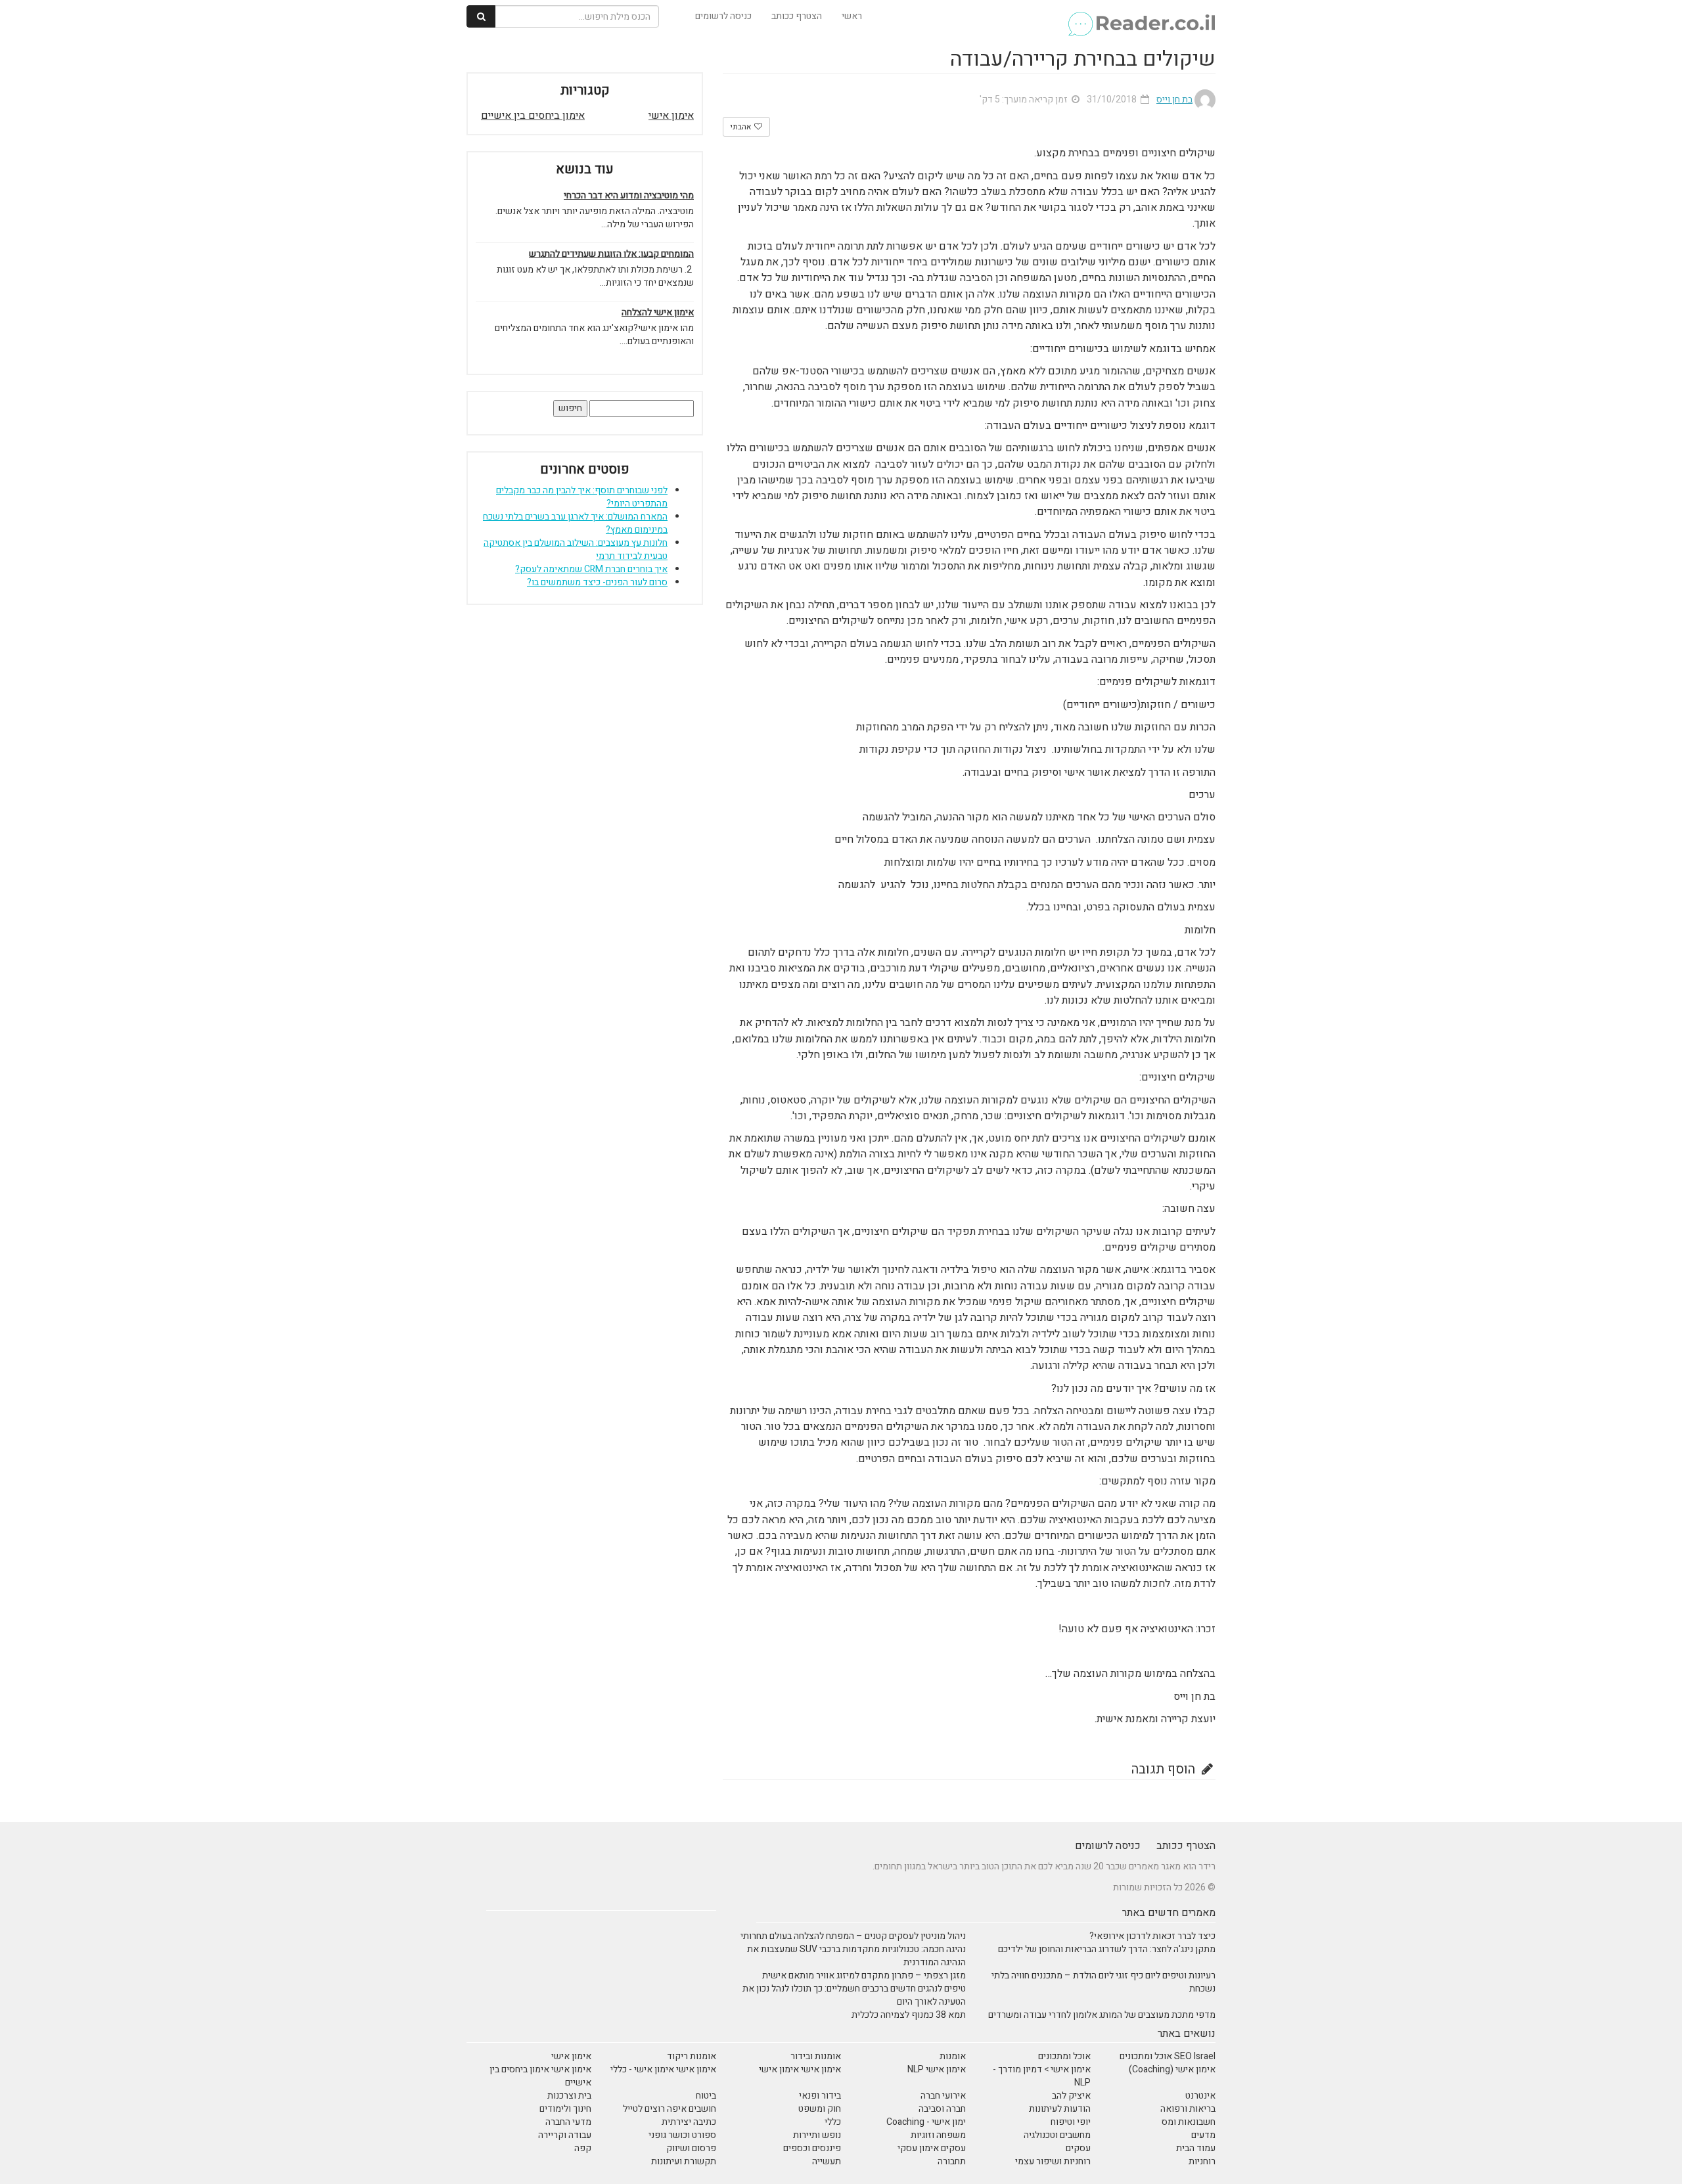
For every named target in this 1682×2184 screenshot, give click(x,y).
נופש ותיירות (817, 2135)
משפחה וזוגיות (938, 2135)
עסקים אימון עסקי (932, 2148)
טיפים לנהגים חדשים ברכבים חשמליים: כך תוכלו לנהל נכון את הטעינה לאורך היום (854, 1995)
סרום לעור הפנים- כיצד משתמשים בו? (597, 582)
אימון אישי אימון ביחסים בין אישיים (540, 2076)
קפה (583, 2148)
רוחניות (1202, 2161)
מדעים (1203, 2135)
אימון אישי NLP (937, 2069)
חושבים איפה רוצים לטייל (670, 2109)
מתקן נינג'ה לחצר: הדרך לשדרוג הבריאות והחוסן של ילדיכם (1107, 1949)
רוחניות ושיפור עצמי (1053, 2161)
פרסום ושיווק (691, 2148)
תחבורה (952, 2161)
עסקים (1078, 2148)
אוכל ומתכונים (1064, 2056)
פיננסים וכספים (812, 2148)
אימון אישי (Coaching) (1172, 2069)
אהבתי (741, 127)
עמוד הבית (1196, 2148)
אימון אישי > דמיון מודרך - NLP (1042, 2076)
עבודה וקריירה (565, 2135)
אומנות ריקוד (692, 2056)
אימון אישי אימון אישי (800, 2069)
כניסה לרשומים (723, 16)
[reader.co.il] (1141, 16)
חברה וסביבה (942, 2109)
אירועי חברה (943, 2096)
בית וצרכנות (569, 2096)
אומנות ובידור (816, 2056)
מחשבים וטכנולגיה (1057, 2135)
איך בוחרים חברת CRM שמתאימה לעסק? (591, 569)
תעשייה (827, 2161)
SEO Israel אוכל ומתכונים (1168, 2056)
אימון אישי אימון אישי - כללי (663, 2069)
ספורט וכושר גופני (682, 2135)
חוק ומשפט (820, 2109)
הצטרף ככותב (797, 16)
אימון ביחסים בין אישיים (533, 116)
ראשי (852, 16)
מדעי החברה (568, 2122)
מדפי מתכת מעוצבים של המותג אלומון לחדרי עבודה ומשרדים (1102, 2015)
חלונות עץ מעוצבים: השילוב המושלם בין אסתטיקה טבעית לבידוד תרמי (576, 549)
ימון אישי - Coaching (926, 2122)
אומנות (953, 2056)
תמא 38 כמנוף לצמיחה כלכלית (909, 2015)
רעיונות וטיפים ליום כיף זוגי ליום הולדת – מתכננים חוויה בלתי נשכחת (1103, 1982)
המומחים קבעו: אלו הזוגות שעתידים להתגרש (611, 254)
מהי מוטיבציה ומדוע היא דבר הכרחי (629, 196)
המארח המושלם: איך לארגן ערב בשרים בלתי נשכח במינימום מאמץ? (575, 523)
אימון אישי (671, 116)
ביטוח (706, 2096)
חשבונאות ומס (1189, 2122)
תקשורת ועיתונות (684, 2161)
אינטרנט (1200, 2096)
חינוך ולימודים (565, 2109)
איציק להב (1071, 2096)
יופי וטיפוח (1071, 2122)
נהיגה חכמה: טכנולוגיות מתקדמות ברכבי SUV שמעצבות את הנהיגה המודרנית (856, 1956)
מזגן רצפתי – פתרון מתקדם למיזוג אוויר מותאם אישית (864, 1975)
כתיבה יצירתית (689, 2122)
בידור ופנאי (820, 2096)
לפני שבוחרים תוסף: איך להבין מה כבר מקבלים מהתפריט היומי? (582, 497)
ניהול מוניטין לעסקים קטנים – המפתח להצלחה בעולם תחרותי (853, 1936)
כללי (833, 2122)
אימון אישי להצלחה (658, 313)
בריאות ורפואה (1188, 2109)
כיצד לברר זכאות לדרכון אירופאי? (1152, 1936)
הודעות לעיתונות (1060, 2109)
